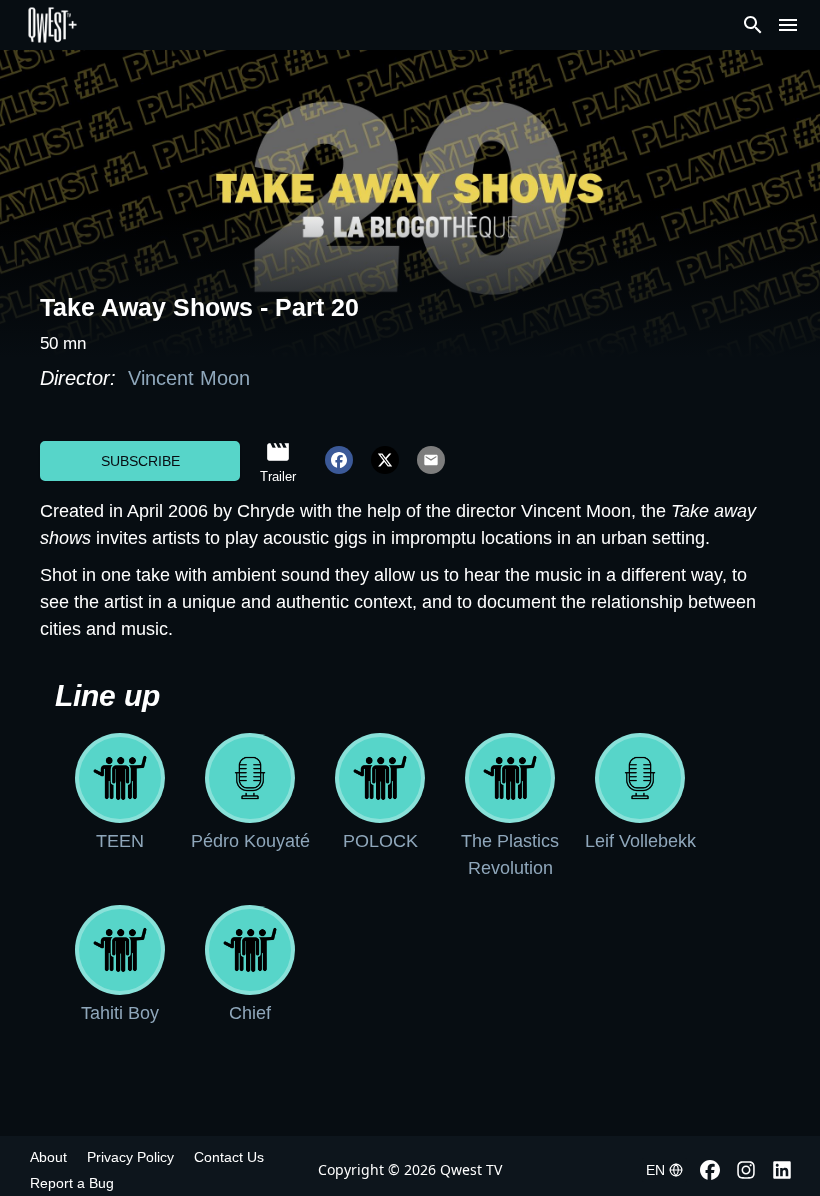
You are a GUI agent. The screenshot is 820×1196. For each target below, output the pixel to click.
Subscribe (140, 461)
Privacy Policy (130, 1157)
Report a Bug (72, 1183)
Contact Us (229, 1157)
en (655, 1170)
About (48, 1157)
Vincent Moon (186, 378)
